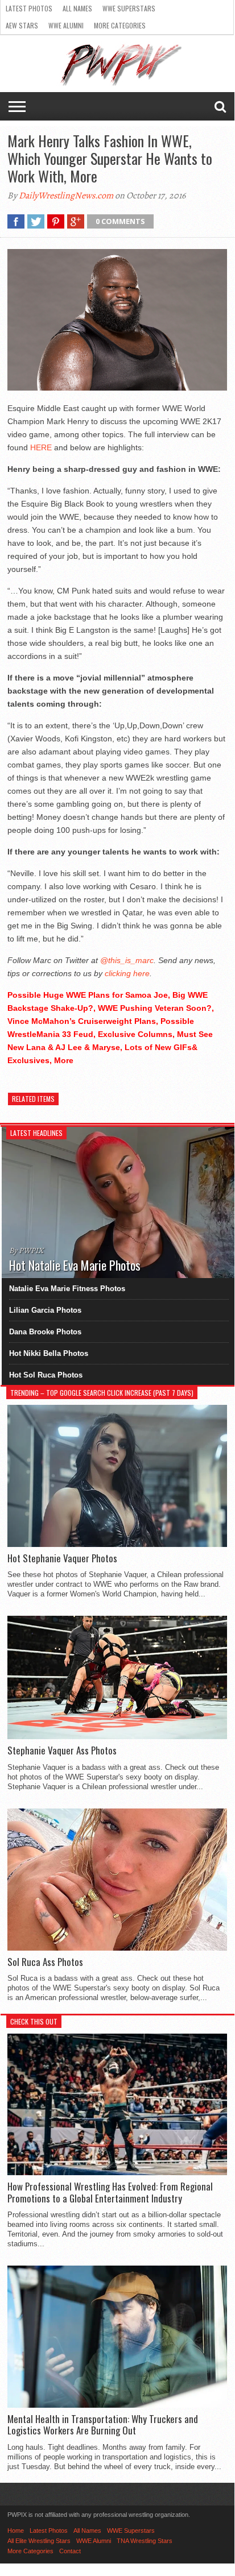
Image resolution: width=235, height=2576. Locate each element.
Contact (70, 2551)
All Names (77, 8)
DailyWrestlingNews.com (66, 196)
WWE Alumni (66, 25)
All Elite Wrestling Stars (39, 2541)
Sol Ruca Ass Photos (45, 1962)
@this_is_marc (127, 960)
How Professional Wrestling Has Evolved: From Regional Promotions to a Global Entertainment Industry (110, 2193)
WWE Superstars (129, 8)
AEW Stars (22, 25)
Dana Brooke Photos (45, 1332)
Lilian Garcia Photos (45, 1310)
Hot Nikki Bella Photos (49, 1353)
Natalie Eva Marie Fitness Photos (67, 1289)
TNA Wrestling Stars (145, 2541)
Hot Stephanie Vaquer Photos (62, 1558)
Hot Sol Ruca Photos (46, 1375)
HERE (41, 447)
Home (16, 2531)
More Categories (120, 25)
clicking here (127, 973)
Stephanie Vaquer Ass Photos (62, 1750)
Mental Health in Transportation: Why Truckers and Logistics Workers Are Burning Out (103, 2425)
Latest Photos (29, 8)
